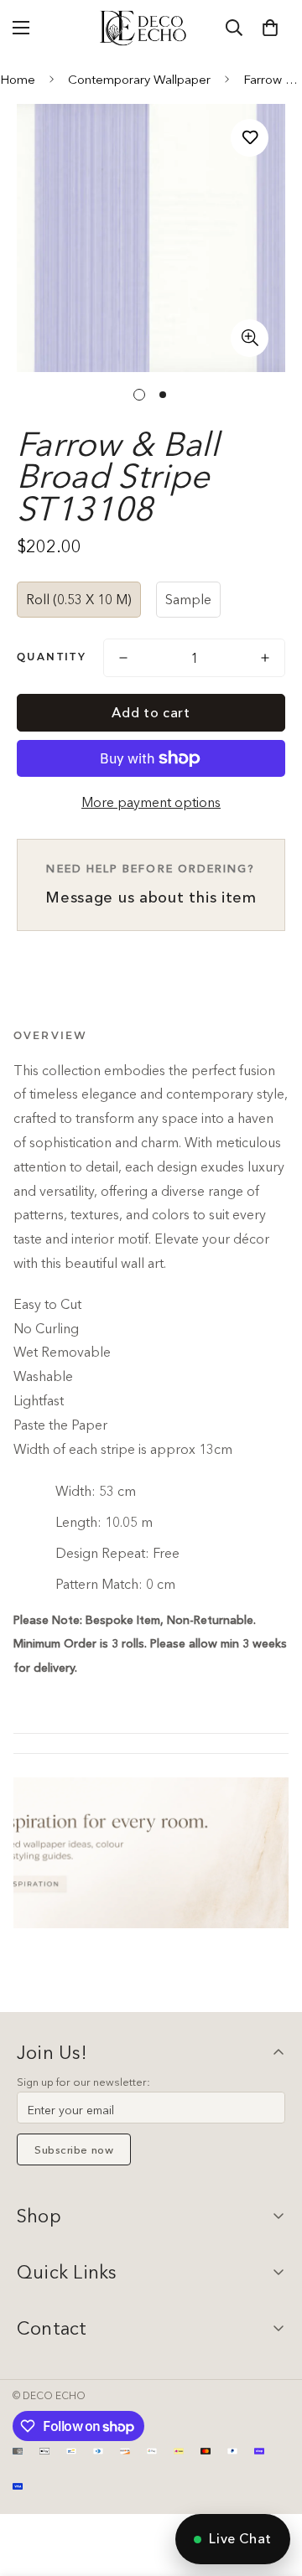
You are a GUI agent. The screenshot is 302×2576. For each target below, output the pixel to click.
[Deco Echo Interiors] (144, 28)
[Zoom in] (250, 338)
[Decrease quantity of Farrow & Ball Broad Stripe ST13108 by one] (123, 658)
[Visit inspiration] (151, 1853)
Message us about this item (151, 884)
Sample (188, 599)
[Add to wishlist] (250, 138)
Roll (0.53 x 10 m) (79, 599)
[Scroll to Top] (272, 2487)
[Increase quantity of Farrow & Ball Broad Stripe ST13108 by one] (265, 658)
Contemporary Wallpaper (139, 79)
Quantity (52, 657)
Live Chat (240, 2538)
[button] (270, 28)
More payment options (151, 802)
